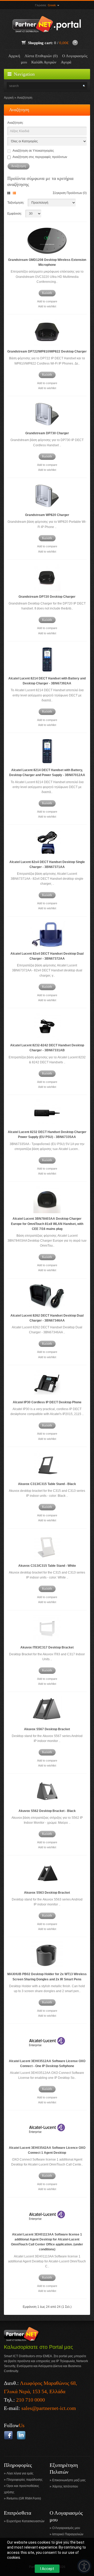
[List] (15, 193)
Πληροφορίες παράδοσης (25, 2480)
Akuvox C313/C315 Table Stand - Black (47, 1484)
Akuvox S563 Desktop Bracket (47, 1893)
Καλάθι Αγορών (44, 62)
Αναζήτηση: (15, 123)
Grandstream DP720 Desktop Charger (47, 597)
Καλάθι (47, 293)
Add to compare (47, 301)
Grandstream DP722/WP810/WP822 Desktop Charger (47, 351)
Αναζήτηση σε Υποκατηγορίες (33, 151)
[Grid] (10, 193)
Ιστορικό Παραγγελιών (68, 2534)
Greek (52, 5)
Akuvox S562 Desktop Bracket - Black (47, 1811)
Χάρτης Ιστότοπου (65, 2486)
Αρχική (14, 56)
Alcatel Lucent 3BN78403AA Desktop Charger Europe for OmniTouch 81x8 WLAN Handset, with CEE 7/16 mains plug (47, 1224)
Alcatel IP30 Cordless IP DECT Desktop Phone (47, 1402)
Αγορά (66, 62)
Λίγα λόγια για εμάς (20, 2473)
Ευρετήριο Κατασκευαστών (25, 2521)
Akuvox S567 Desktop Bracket (47, 1729)
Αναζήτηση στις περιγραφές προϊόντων (40, 157)
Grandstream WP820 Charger (47, 515)
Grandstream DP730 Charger (47, 433)
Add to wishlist (47, 306)
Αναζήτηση (25, 98)
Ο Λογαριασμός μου (66, 2528)
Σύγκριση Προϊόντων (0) (70, 193)
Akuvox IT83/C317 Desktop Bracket (47, 1647)
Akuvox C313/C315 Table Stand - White (47, 1566)
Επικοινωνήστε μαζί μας (69, 2480)
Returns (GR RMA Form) (24, 2498)
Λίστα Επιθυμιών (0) (41, 56)
